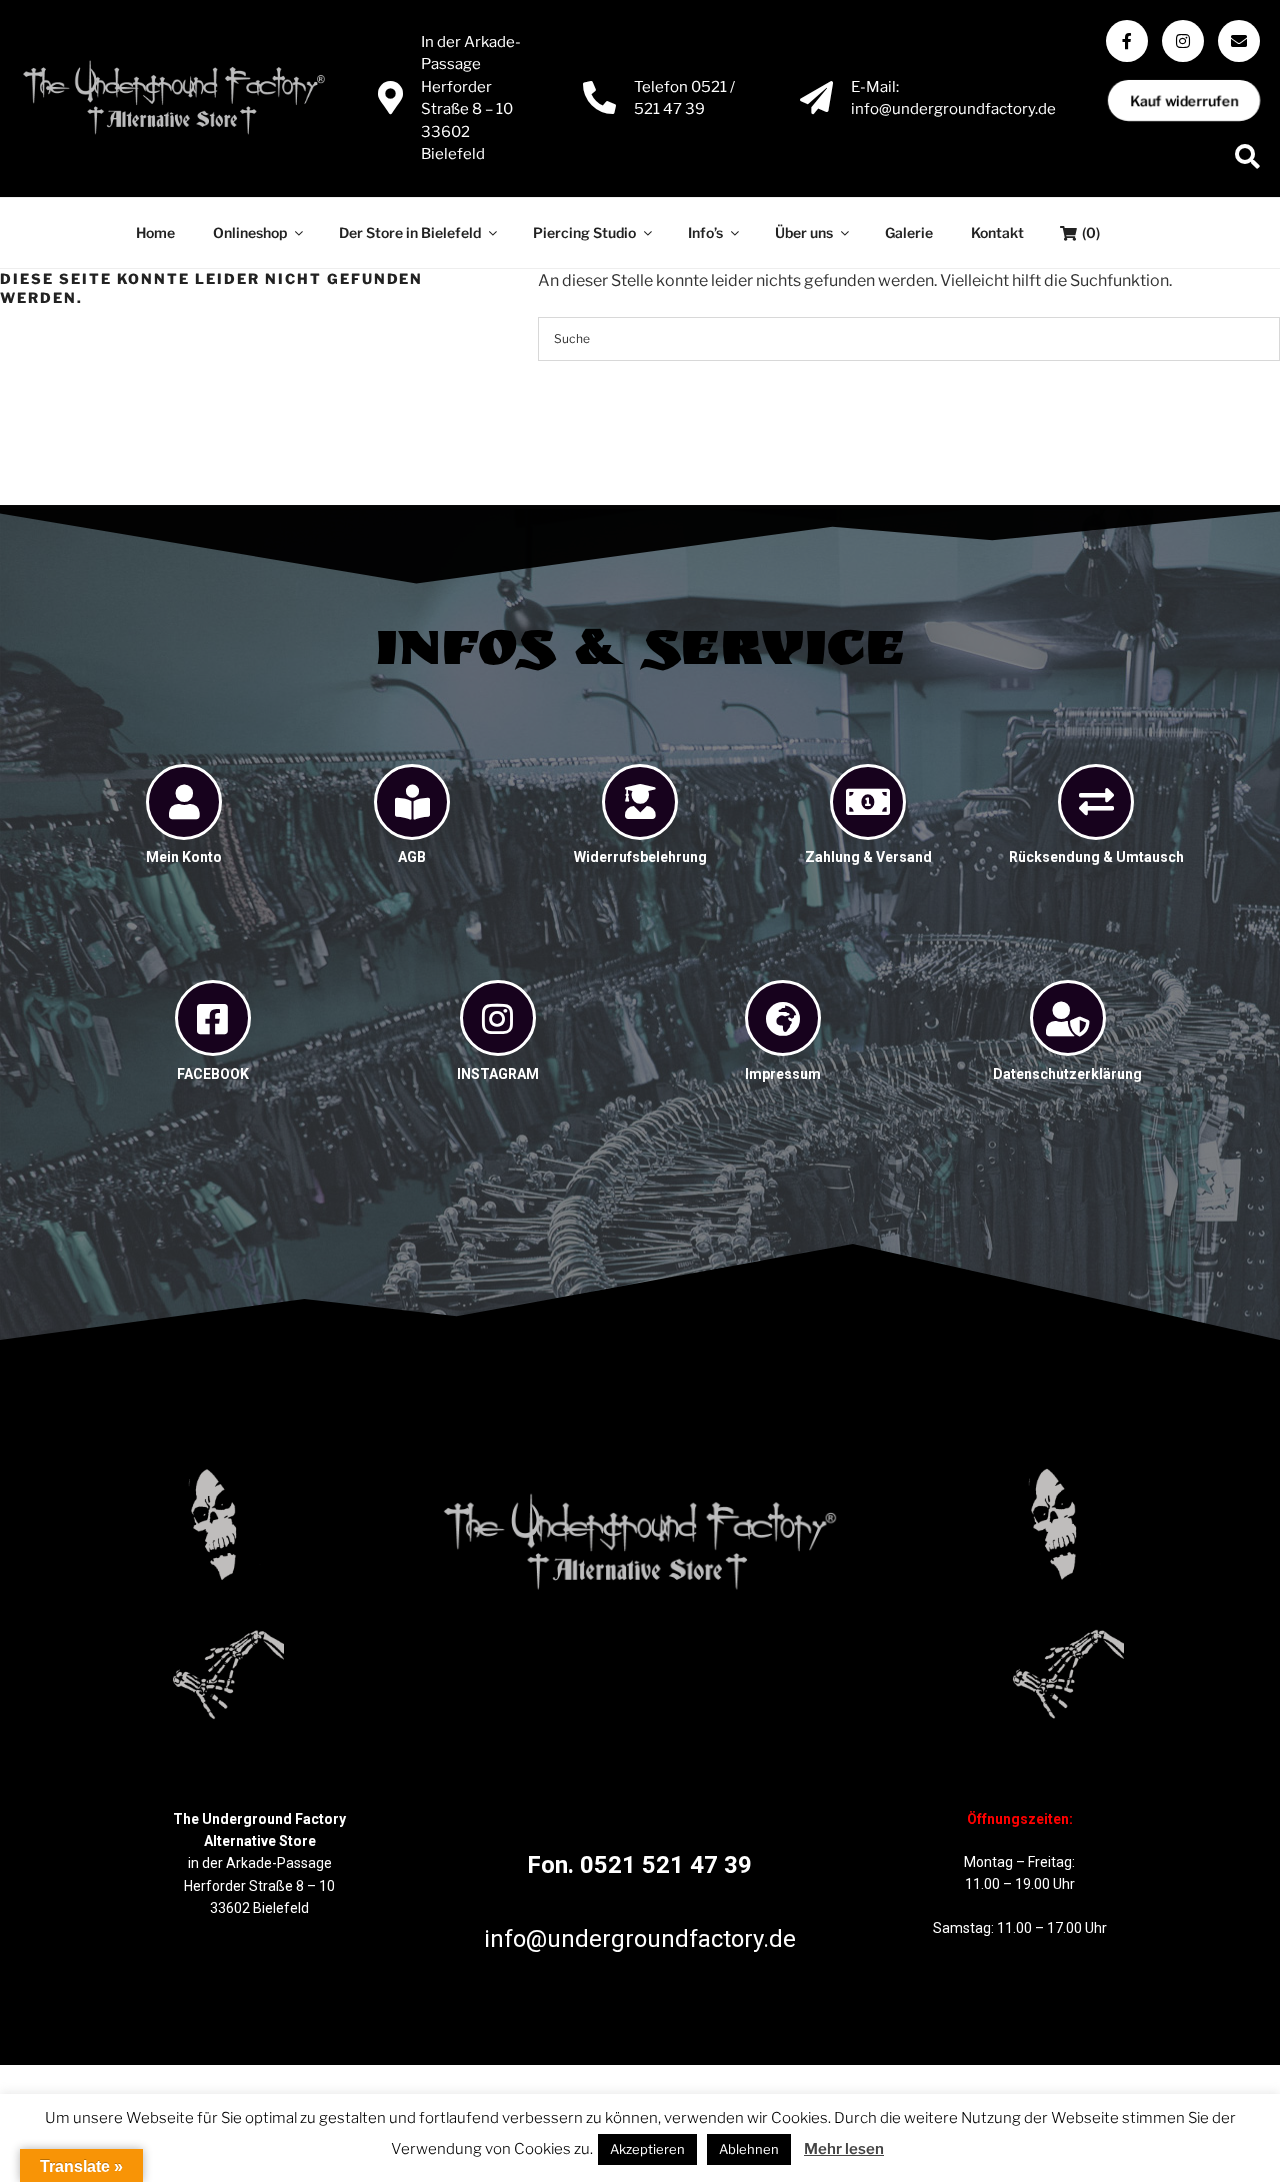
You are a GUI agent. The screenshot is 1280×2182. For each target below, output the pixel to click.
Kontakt (997, 232)
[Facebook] (1127, 41)
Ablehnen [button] (749, 2149)
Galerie (909, 232)
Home (155, 232)
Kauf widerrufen (1183, 100)
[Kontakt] (1239, 41)
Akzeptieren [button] (647, 2149)
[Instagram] (1183, 41)
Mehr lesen (844, 2149)
